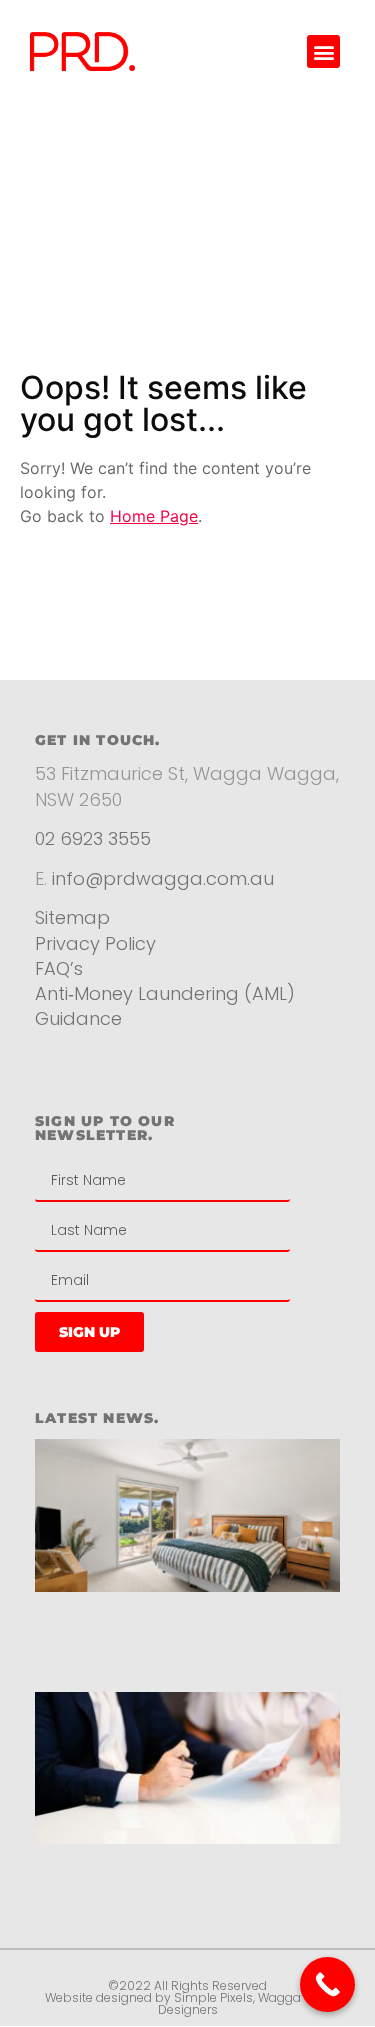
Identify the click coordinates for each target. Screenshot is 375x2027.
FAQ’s (59, 968)
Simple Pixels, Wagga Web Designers (244, 2003)
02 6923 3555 (93, 838)
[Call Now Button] (327, 1984)
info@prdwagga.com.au (163, 878)
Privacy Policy (98, 943)
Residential (108, 1080)
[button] (323, 51)
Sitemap (72, 917)
